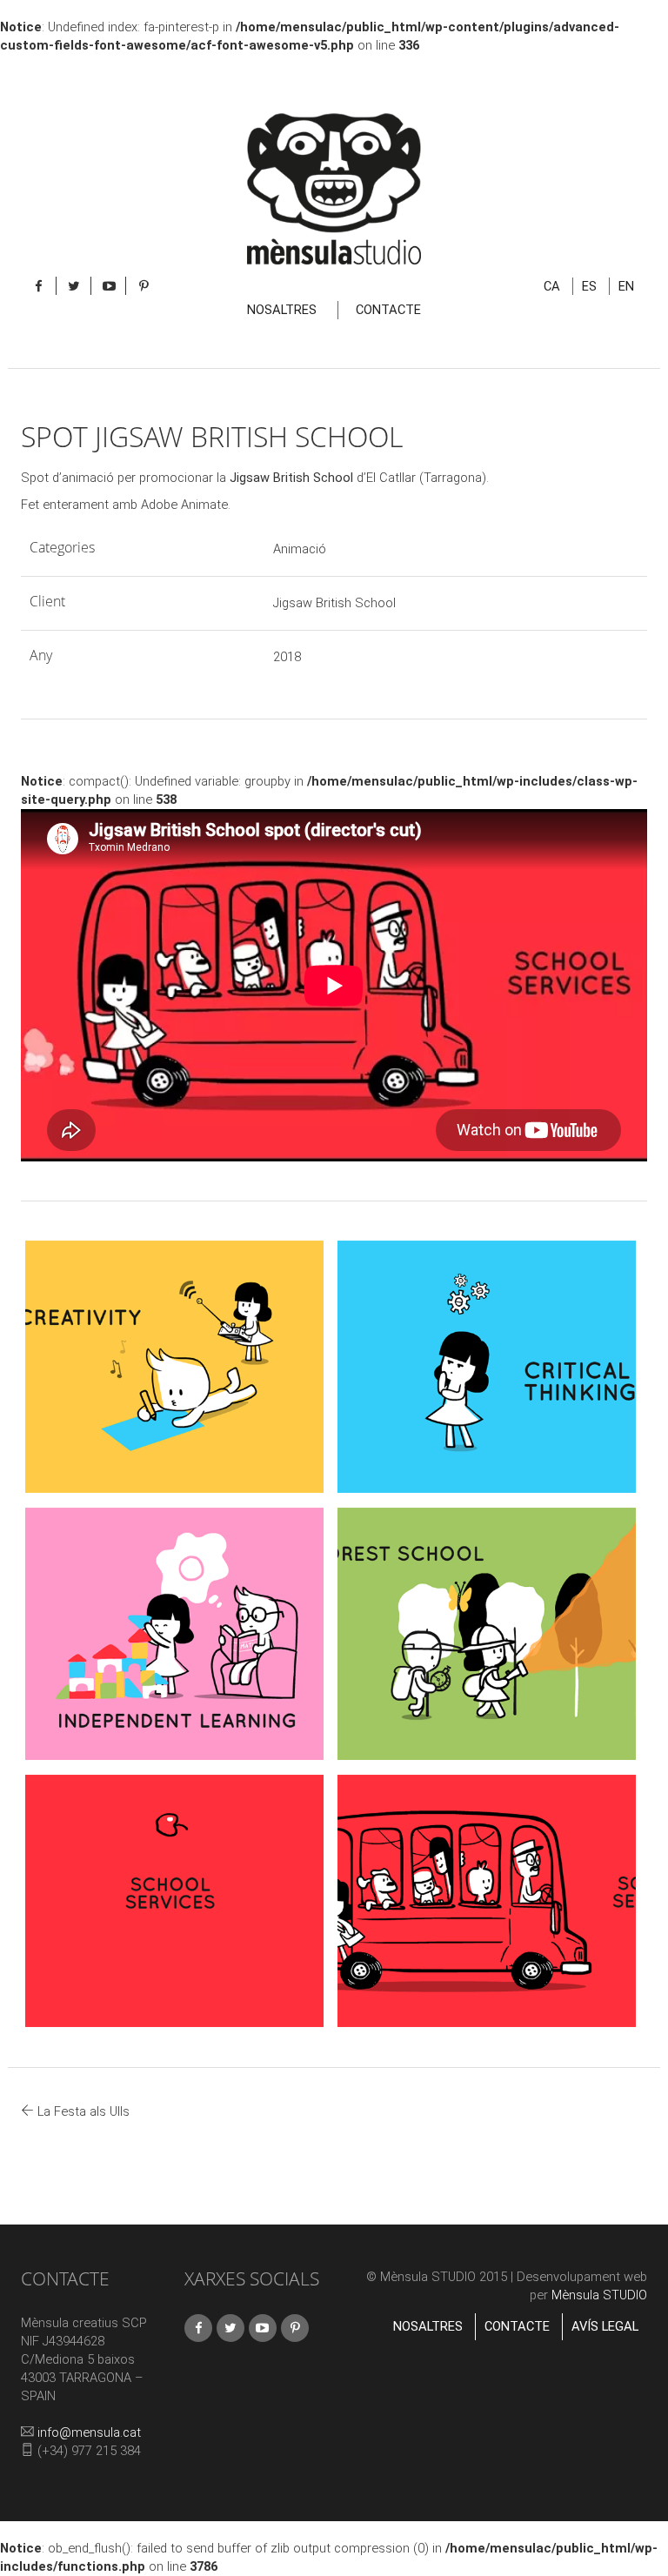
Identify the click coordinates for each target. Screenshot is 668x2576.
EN (626, 286)
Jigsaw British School (291, 478)
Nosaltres (282, 310)
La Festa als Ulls (82, 2111)
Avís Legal (605, 2326)
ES (589, 286)
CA (552, 286)
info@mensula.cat (89, 2432)
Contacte (388, 310)
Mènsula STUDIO (599, 2295)
